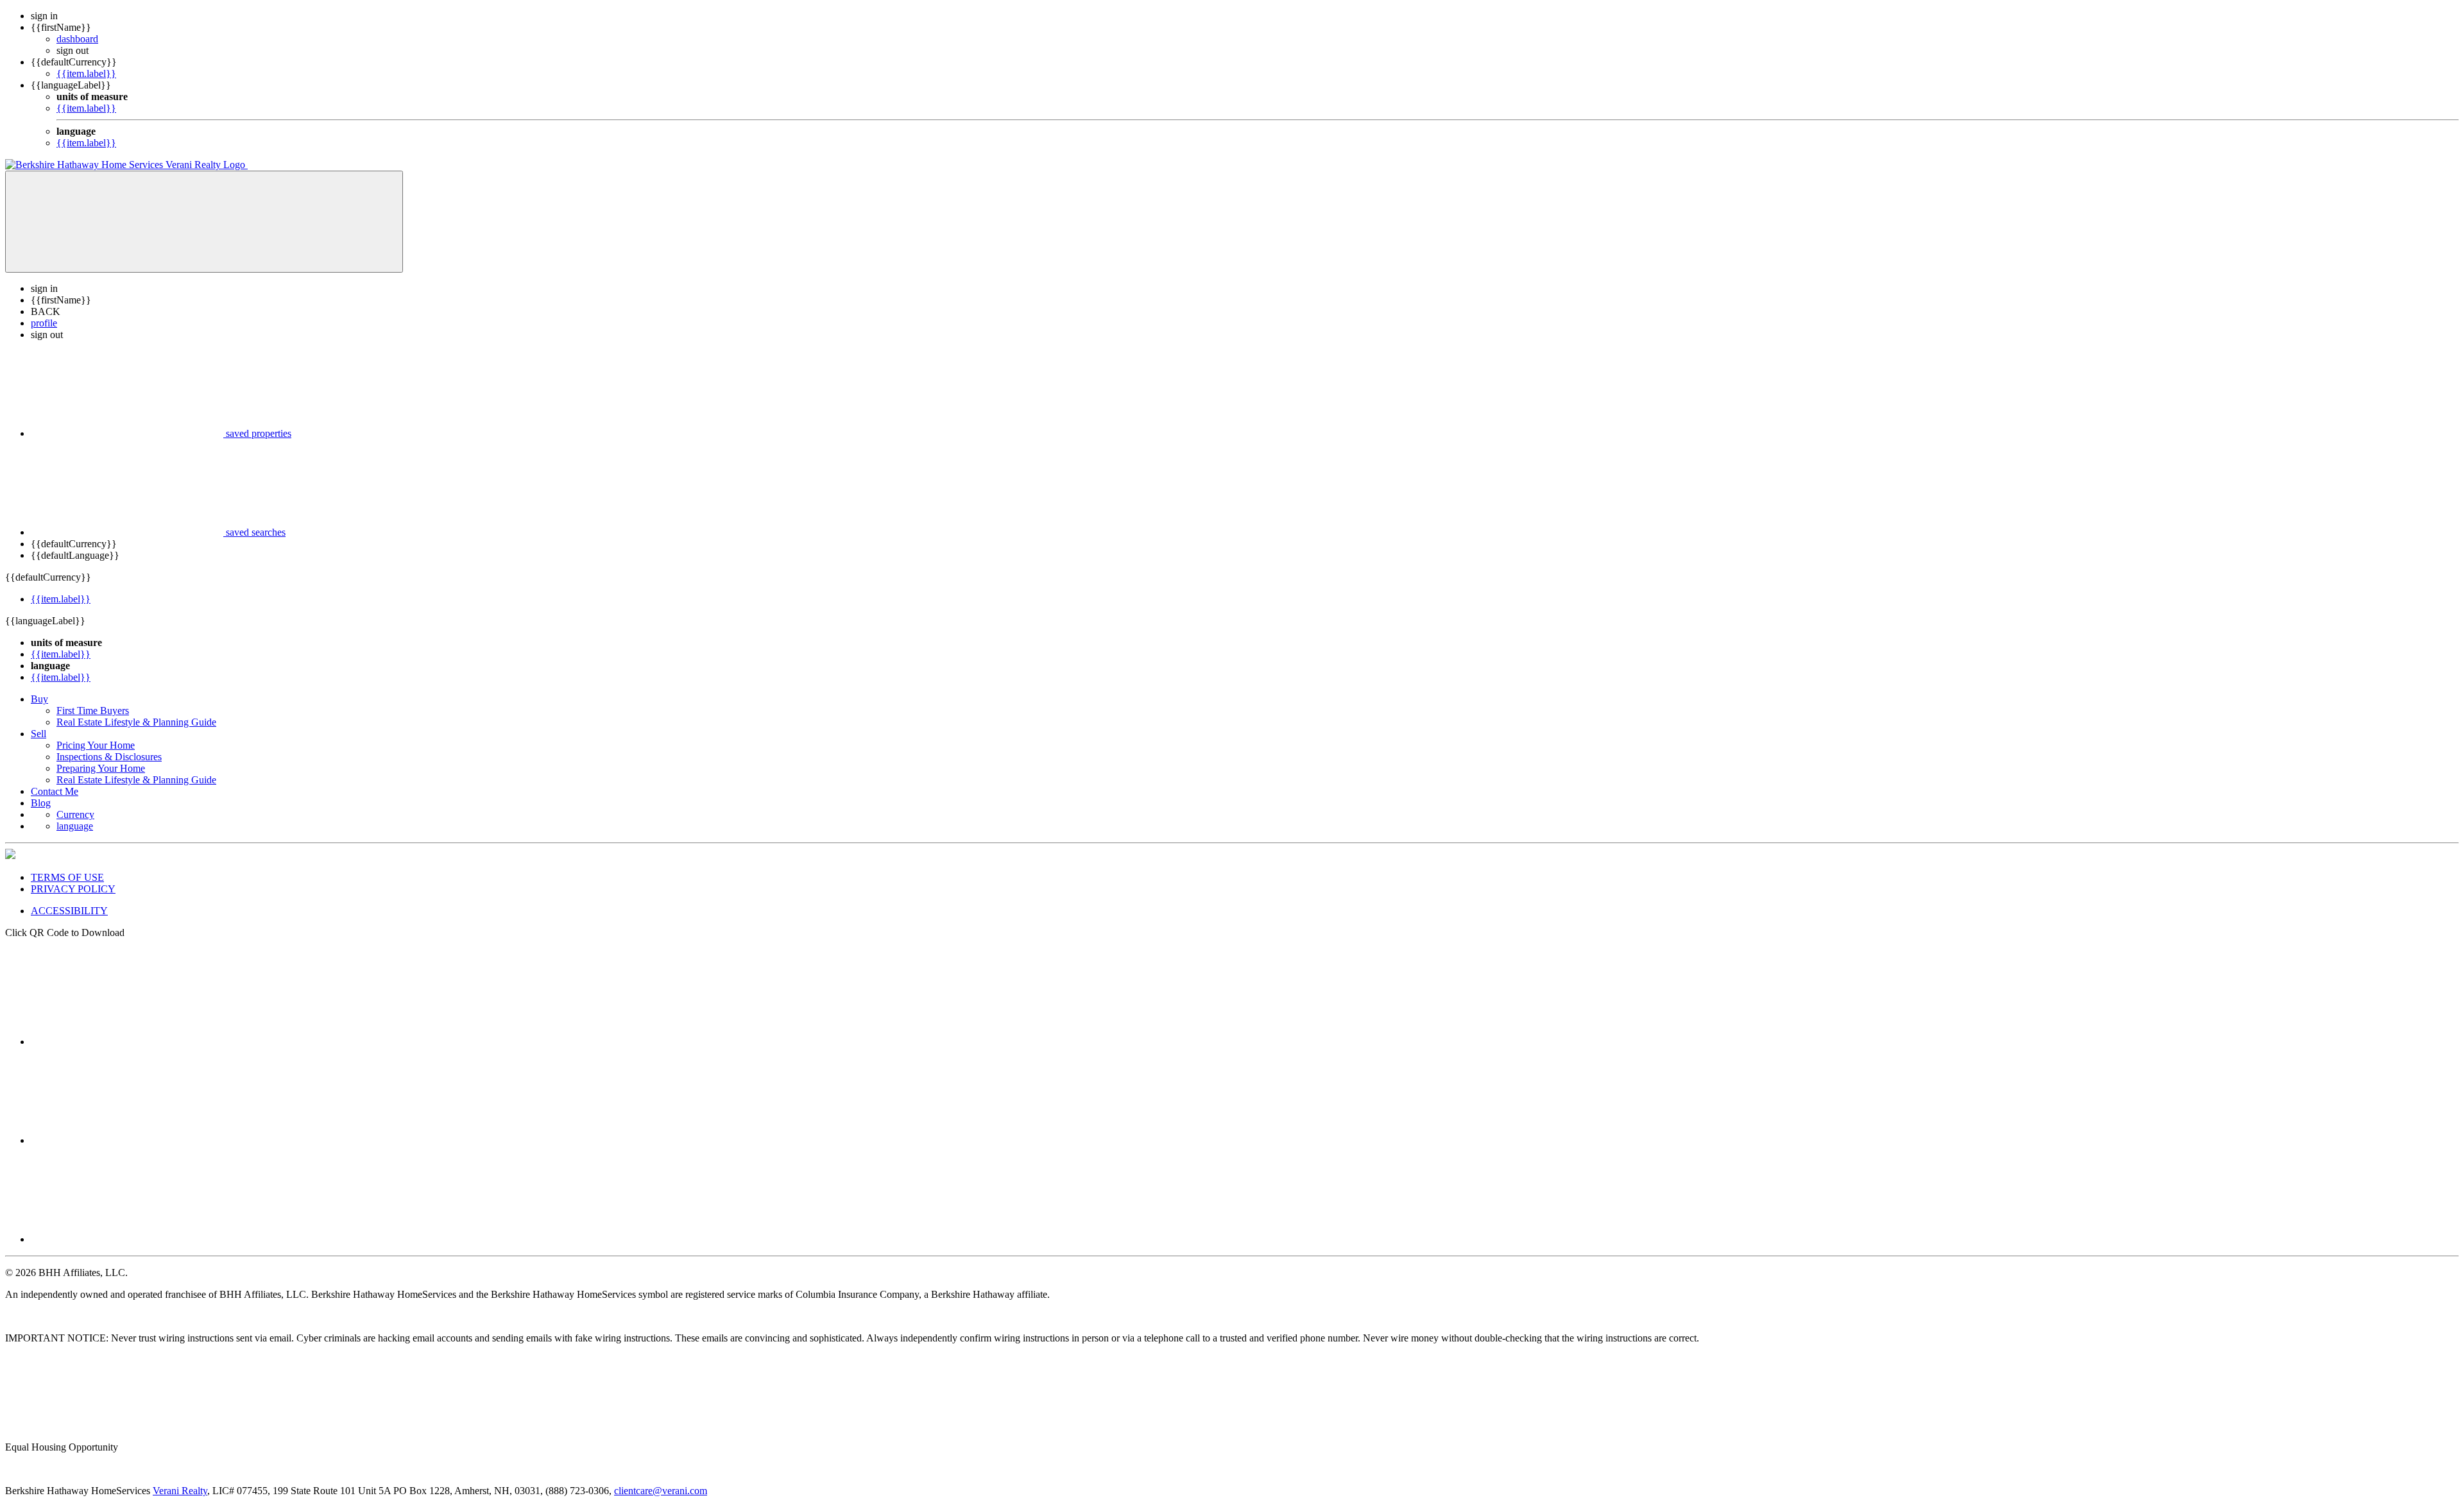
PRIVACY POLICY (73, 889)
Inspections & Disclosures (109, 757)
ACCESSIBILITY (69, 911)
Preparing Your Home (101, 768)
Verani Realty (180, 1491)
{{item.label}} (86, 73)
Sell (38, 734)
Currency (75, 814)
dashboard (77, 39)
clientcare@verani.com (661, 1491)
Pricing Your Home (96, 745)
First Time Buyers (93, 711)
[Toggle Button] (204, 222)
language (75, 826)
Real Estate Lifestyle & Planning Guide (136, 722)
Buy (39, 699)
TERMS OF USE (67, 877)
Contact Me (55, 791)
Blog (41, 803)
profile (44, 323)
